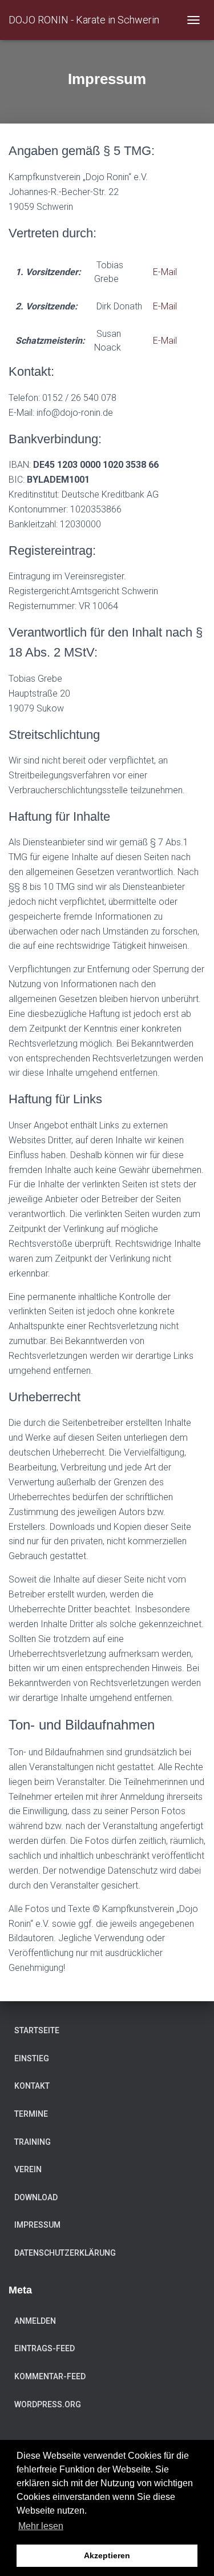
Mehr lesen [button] (41, 2526)
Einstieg (32, 2058)
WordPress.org (48, 2404)
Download (36, 2197)
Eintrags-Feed (45, 2348)
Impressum (37, 2225)
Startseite (37, 2030)
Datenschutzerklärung (65, 2253)
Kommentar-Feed (50, 2376)
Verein (28, 2169)
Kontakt (32, 2086)
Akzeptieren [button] (107, 2555)
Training (33, 2142)
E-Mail (165, 272)
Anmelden (35, 2321)
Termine (31, 2114)
